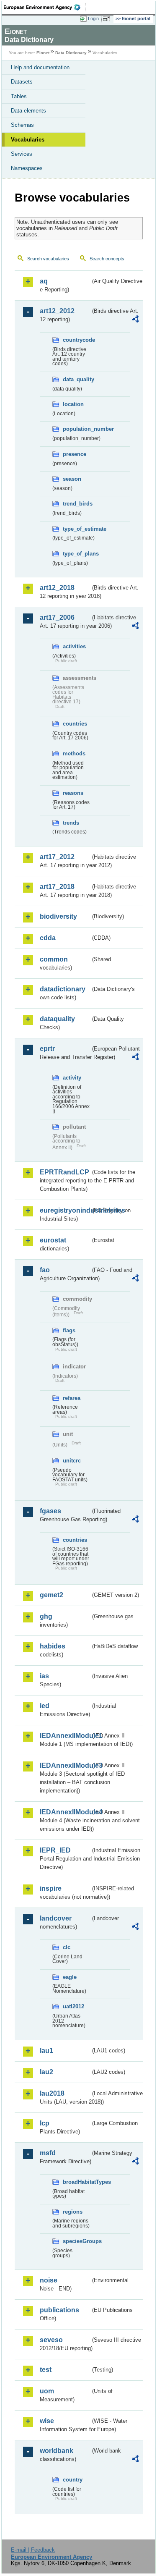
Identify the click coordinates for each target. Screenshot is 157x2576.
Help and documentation (40, 67)
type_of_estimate (77, 529)
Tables (19, 96)
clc (67, 1947)
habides (53, 1646)
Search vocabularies (48, 259)
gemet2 (51, 1595)
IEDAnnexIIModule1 (65, 1736)
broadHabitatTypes (77, 2182)
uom (47, 2391)
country (73, 2480)
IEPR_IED (55, 1850)
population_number (77, 429)
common (54, 959)
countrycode (77, 340)
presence (75, 454)
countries (75, 724)
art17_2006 (57, 617)
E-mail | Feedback (33, 2550)
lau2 (46, 2072)
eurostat (53, 1240)
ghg (46, 1616)
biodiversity (58, 916)
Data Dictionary (71, 53)
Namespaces (27, 168)
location (73, 404)
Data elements (28, 111)
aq (44, 281)
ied (45, 1706)
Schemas (22, 125)
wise (47, 2421)
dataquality (57, 1019)
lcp (45, 2123)
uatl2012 (73, 2006)
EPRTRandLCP (64, 1172)
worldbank (57, 2451)
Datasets (22, 82)
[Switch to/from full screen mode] (108, 19)
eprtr (47, 1049)
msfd (48, 2153)
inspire (51, 1888)
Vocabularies (28, 140)
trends (71, 823)
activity (72, 1078)
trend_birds (77, 504)
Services (22, 154)
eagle (70, 1977)
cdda (48, 938)
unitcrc (72, 1461)
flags (69, 1330)
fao (45, 1270)
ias (44, 1676)
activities (74, 646)
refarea (72, 1398)
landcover (56, 1918)
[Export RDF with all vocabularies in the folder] (135, 320)
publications (59, 2310)
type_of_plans (77, 554)
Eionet (43, 53)
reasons (73, 793)
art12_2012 (57, 311)
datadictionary (63, 989)
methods (74, 753)
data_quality (77, 379)
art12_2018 (57, 588)
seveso (51, 2340)
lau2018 (52, 2093)
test (46, 2370)
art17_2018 (57, 887)
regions (73, 2212)
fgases (50, 1511)
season (72, 479)
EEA (45, 7)
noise (49, 2280)
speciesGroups (77, 2241)
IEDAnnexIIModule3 (65, 1765)
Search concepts (107, 259)
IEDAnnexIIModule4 (65, 1812)
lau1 (46, 2051)
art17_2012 (57, 857)
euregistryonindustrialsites (65, 1210)
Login (93, 18)
